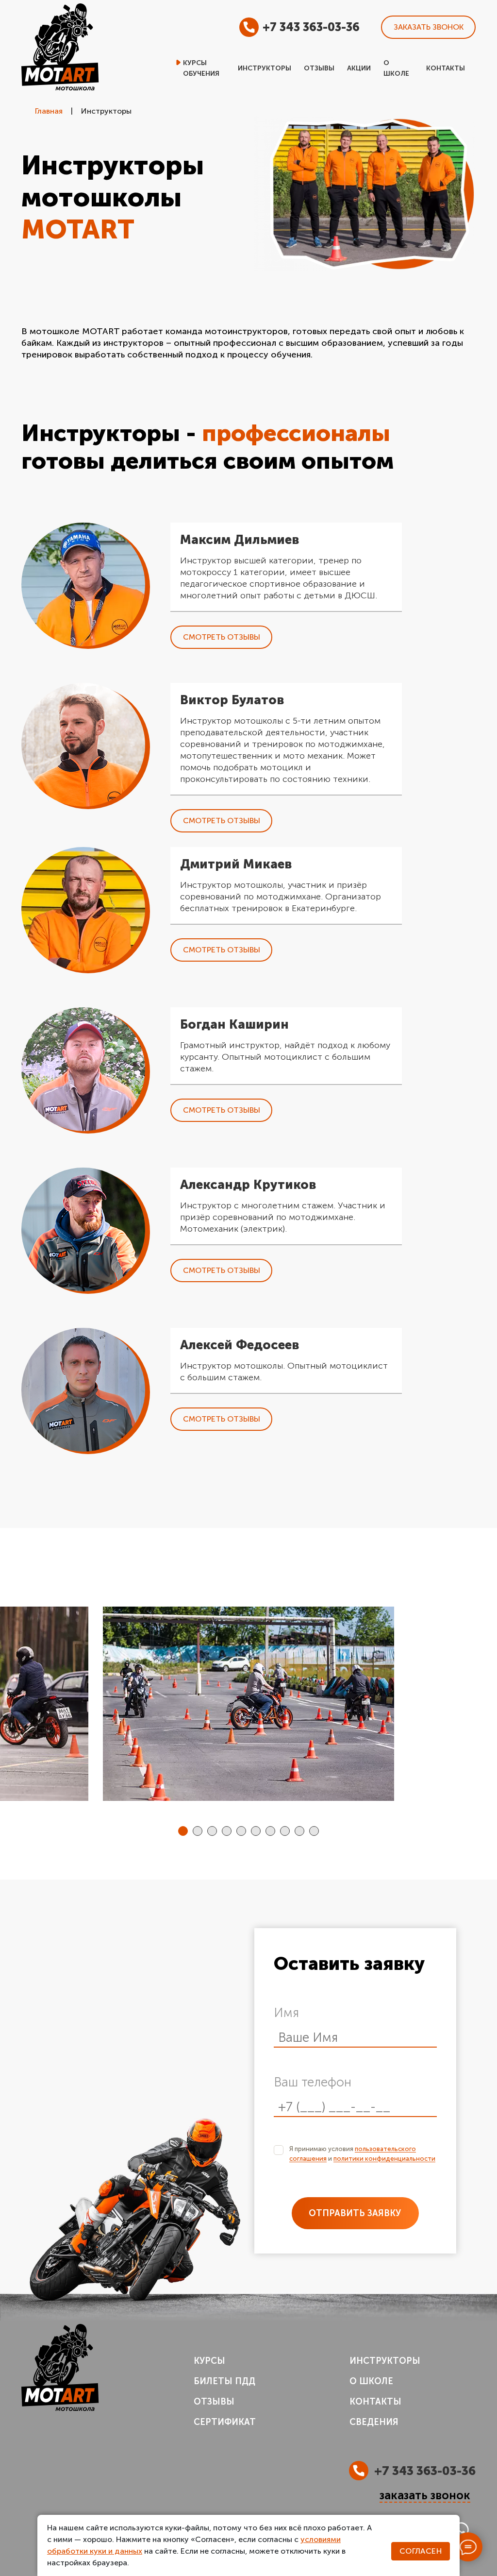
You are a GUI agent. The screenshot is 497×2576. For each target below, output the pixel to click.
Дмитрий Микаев (236, 864)
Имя (286, 2013)
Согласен (421, 2551)
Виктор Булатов (232, 700)
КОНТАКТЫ (375, 2402)
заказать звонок (425, 2496)
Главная (49, 111)
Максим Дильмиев (240, 540)
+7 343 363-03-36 (311, 27)
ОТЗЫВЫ (214, 2402)
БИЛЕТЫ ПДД (224, 2381)
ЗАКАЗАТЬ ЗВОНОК (429, 27)
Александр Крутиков (248, 1185)
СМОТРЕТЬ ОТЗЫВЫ (222, 637)
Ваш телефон (313, 2082)
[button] (183, 1831)
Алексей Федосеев (240, 1345)
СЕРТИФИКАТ (225, 2422)
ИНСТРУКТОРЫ (385, 2361)
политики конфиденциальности (384, 2159)
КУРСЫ (209, 2361)
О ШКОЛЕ (371, 2381)
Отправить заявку (355, 2213)
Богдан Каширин (234, 1025)
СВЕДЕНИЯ (374, 2422)
